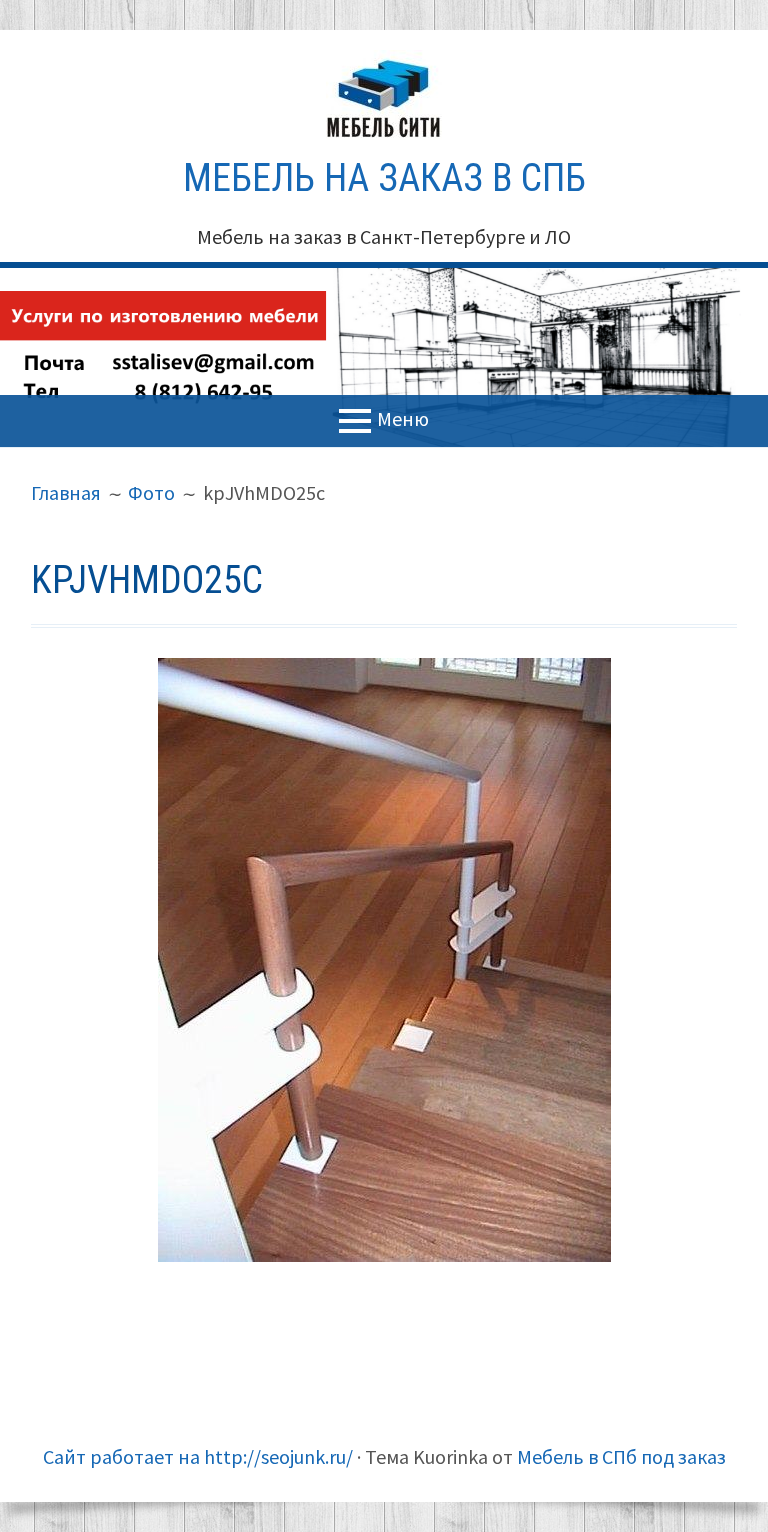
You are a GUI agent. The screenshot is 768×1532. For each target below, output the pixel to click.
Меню (403, 418)
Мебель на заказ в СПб (384, 178)
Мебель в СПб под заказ (621, 1456)
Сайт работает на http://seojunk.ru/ (198, 1456)
